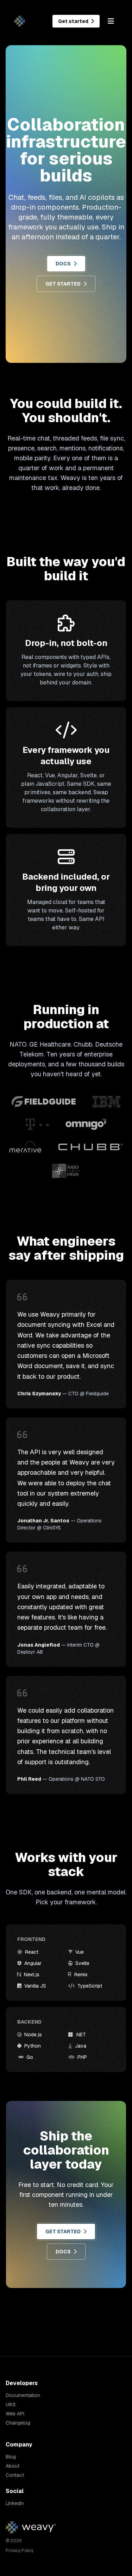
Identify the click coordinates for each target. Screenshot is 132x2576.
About (12, 2466)
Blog (11, 2457)
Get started (74, 21)
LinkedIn (15, 2503)
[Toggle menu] (111, 21)
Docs (63, 264)
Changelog (18, 2423)
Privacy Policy (20, 2551)
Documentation (23, 2395)
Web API (15, 2414)
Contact (15, 2475)
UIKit (11, 2404)
